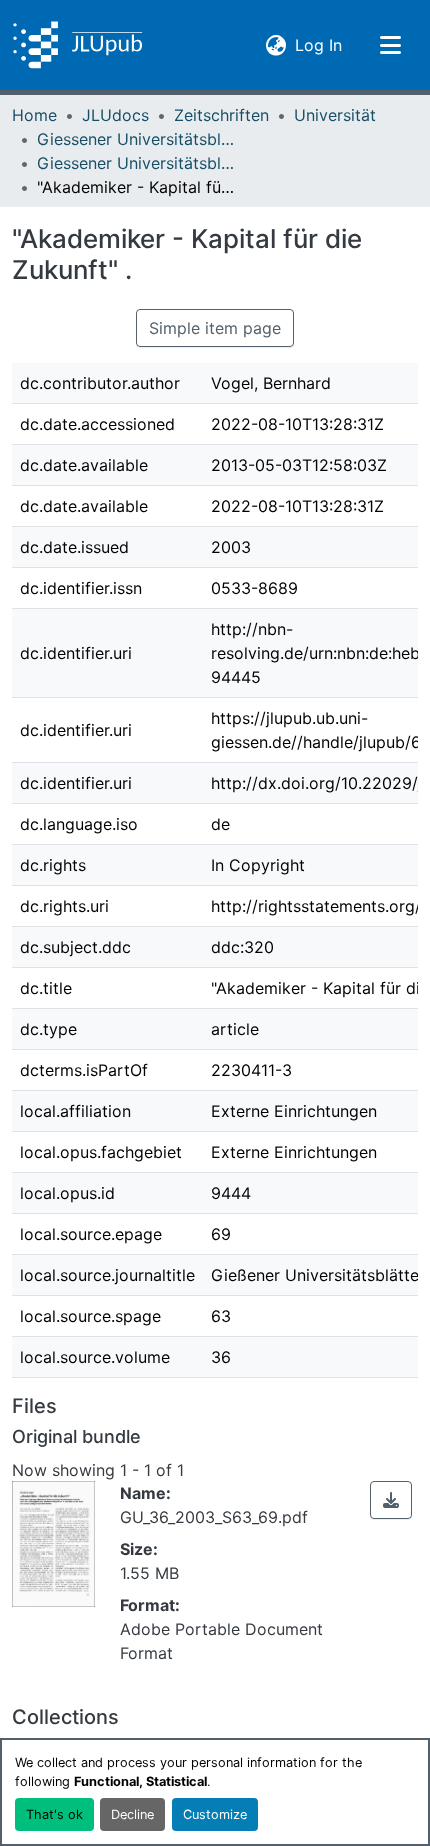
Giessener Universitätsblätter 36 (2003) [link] (137, 163)
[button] (77, 45)
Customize (215, 1814)
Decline (132, 1814)
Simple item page (215, 328)
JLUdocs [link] (115, 115)
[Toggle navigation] (390, 45)
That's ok (54, 1814)
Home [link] (34, 115)
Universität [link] (335, 115)
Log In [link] (318, 44)
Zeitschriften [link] (221, 115)
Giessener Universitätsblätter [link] (137, 139)
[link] (391, 1500)
